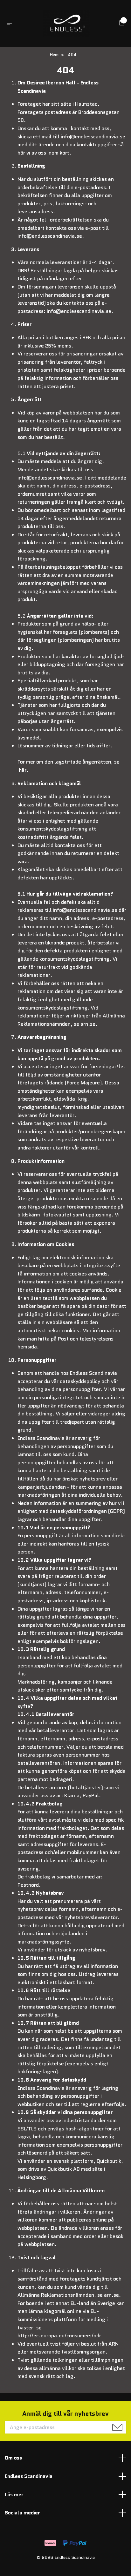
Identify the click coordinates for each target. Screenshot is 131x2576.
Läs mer (14, 2495)
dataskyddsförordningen (78, 1511)
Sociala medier (22, 2513)
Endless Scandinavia (29, 2476)
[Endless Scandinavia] (67, 24)
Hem (54, 55)
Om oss (13, 2458)
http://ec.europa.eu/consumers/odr (59, 2336)
